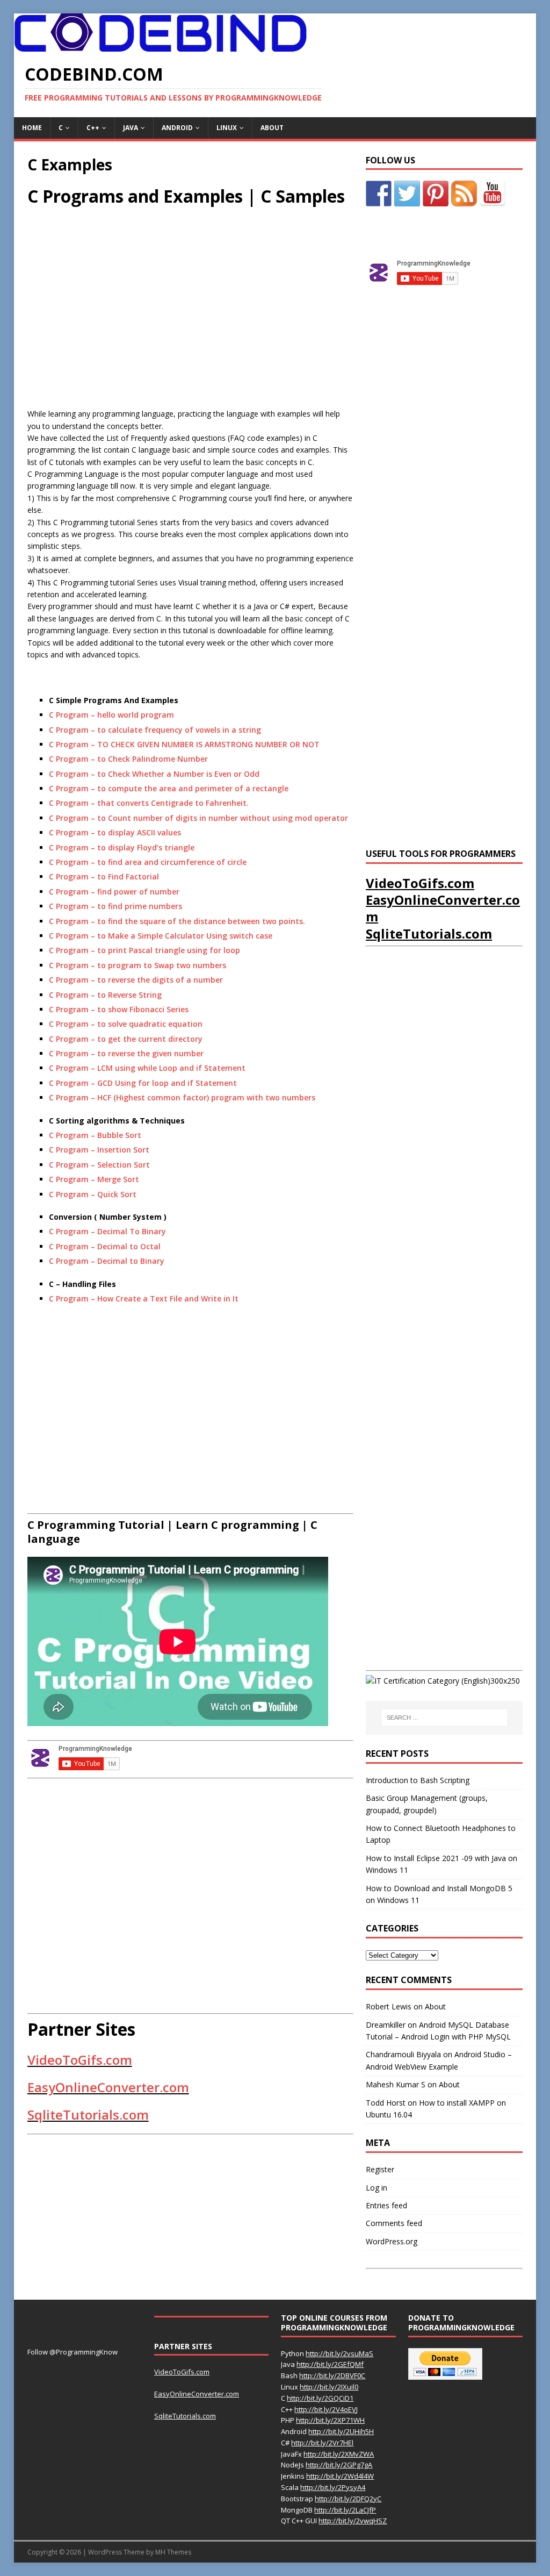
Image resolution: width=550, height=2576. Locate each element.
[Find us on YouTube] (493, 194)
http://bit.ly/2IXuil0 (329, 2387)
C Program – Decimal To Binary (107, 1231)
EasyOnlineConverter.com (108, 2087)
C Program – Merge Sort (94, 1179)
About (272, 128)
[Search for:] (444, 1718)
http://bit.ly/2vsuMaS (339, 2353)
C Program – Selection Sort (99, 1165)
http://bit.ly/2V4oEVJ (326, 2409)
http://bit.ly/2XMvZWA (339, 2454)
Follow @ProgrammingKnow (73, 2352)
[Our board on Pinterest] (436, 194)
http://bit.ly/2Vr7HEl (322, 2443)
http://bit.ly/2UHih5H (341, 2431)
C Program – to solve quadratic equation (126, 1024)
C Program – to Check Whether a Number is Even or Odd (154, 774)
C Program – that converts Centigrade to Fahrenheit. (149, 803)
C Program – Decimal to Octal (105, 1246)
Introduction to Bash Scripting (418, 1780)
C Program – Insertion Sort (99, 1150)
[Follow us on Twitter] (407, 194)
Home (32, 128)
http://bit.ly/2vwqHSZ (353, 2521)
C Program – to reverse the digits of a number (136, 980)
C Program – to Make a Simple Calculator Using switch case (161, 936)
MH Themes (173, 2552)
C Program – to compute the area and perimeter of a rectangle (169, 788)
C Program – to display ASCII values (115, 832)
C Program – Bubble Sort (95, 1135)
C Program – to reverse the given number (126, 1053)
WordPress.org (392, 2241)
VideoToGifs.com (80, 2060)
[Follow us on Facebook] (379, 194)
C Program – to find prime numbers (115, 906)
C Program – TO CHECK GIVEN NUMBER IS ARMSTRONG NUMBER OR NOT (184, 744)
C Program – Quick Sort (93, 1194)
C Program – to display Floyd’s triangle (122, 847)
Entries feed (386, 2205)
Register (380, 2169)
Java (131, 128)
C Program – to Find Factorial (104, 876)
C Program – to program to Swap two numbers (137, 965)
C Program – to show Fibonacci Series (119, 1009)
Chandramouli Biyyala (403, 2054)
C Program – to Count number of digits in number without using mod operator (198, 818)
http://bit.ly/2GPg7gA (339, 2465)
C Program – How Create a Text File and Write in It (144, 1298)
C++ (93, 128)
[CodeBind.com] (160, 46)
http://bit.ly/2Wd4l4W (340, 2476)
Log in (377, 2188)
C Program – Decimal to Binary (107, 1261)
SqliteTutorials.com (88, 2115)
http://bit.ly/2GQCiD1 (320, 2398)
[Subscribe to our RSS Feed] (464, 194)
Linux (227, 128)
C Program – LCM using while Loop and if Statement (147, 1068)
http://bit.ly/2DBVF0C (332, 2375)
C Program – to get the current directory (126, 1039)
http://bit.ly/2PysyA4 (333, 2487)
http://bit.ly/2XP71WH (330, 2420)
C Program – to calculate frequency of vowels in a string (155, 730)
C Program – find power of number (114, 892)
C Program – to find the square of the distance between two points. (177, 921)
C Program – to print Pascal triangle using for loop (144, 950)
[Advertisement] (118, 317)
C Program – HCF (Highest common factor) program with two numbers (182, 1097)
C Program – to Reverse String (105, 995)
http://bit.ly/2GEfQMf (330, 2364)
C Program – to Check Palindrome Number (128, 759)
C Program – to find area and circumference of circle (148, 862)
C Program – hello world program (111, 715)
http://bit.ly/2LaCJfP (345, 2510)
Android (177, 128)
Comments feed (394, 2223)
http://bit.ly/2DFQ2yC (348, 2499)
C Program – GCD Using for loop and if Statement (143, 1083)
